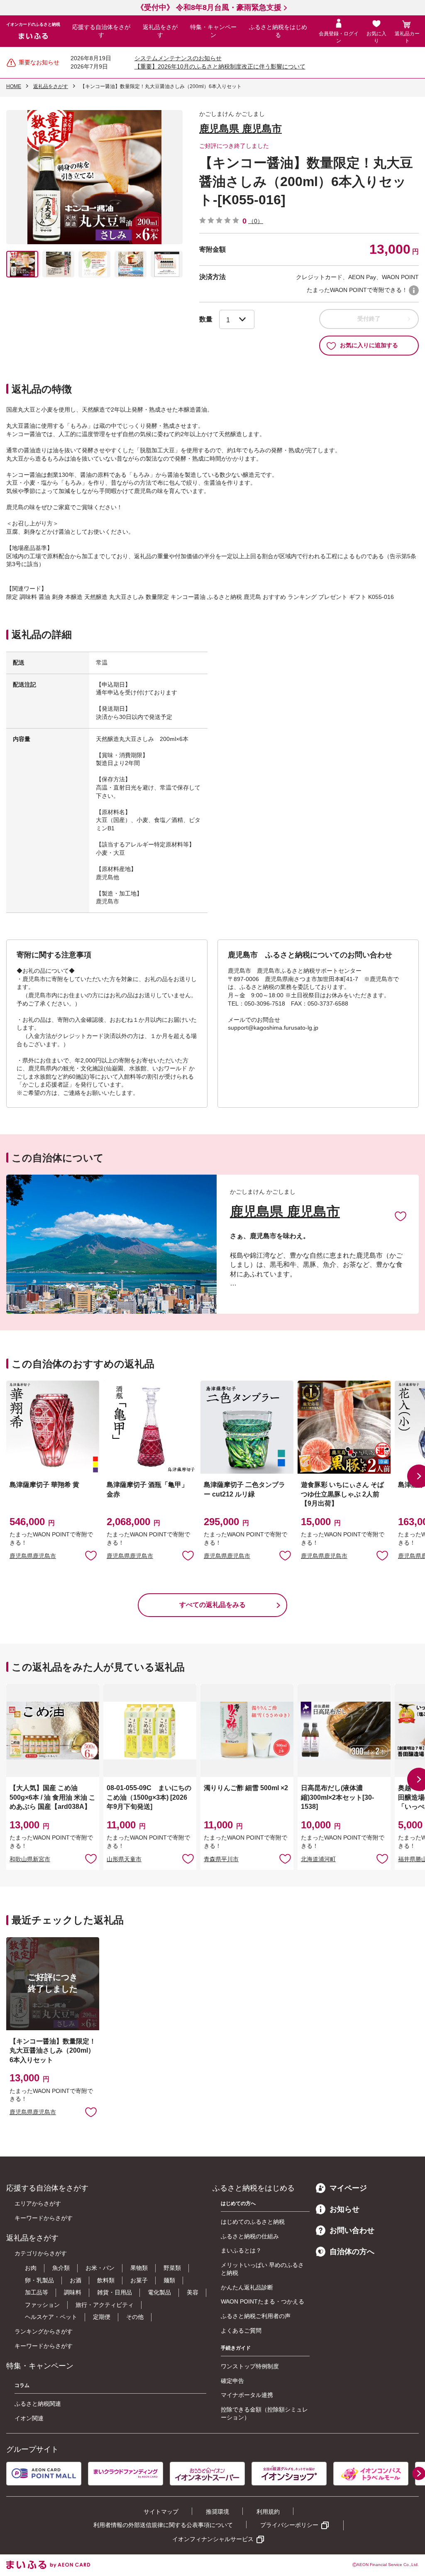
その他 (135, 2317)
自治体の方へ (352, 2252)
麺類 (169, 2280)
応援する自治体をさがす (101, 31)
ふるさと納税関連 (38, 2404)
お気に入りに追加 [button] (91, 1555)
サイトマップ (161, 2512)
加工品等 (37, 2292)
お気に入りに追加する (369, 345)
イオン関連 (29, 2418)
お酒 (76, 2280)
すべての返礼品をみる (212, 1605)
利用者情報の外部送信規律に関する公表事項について (163, 2525)
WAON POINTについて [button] (414, 290)
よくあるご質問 (241, 2331)
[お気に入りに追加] (401, 1216)
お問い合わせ (352, 2230)
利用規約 (268, 2512)
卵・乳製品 (39, 2280)
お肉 (31, 2268)
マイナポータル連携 (247, 2395)
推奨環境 (217, 2512)
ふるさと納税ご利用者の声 (256, 2316)
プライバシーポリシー (289, 2525)
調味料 (73, 2292)
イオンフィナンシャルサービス (213, 2539)
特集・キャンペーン (213, 31)
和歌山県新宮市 (30, 1859)
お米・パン (100, 2268)
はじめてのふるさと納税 (253, 2222)
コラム (22, 2385)
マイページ (348, 2188)
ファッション (42, 2305)
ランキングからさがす (44, 2331)
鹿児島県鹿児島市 (33, 1556)
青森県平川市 (221, 1859)
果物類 (139, 2268)
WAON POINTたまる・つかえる (263, 2301)
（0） (256, 221)
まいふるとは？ (241, 2250)
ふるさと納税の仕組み (250, 2236)
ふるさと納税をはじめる (278, 31)
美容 (193, 2292)
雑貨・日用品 (115, 2292)
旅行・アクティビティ (105, 2305)
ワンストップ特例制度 (250, 2366)
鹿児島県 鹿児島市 (241, 129)
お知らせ (344, 2209)
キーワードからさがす (44, 2218)
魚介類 (61, 2268)
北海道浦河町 (318, 1859)
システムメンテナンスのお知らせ (178, 58)
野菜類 (172, 2268)
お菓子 (139, 2280)
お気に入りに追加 (401, 1216)
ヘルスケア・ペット (51, 2317)
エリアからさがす (38, 2203)
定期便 (102, 2317)
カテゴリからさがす (41, 2253)
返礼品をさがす (160, 31)
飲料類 (106, 2280)
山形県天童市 (124, 1859)
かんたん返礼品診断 (247, 2287)
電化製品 (159, 2292)
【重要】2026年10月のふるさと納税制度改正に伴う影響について (220, 66)
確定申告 (232, 2381)
